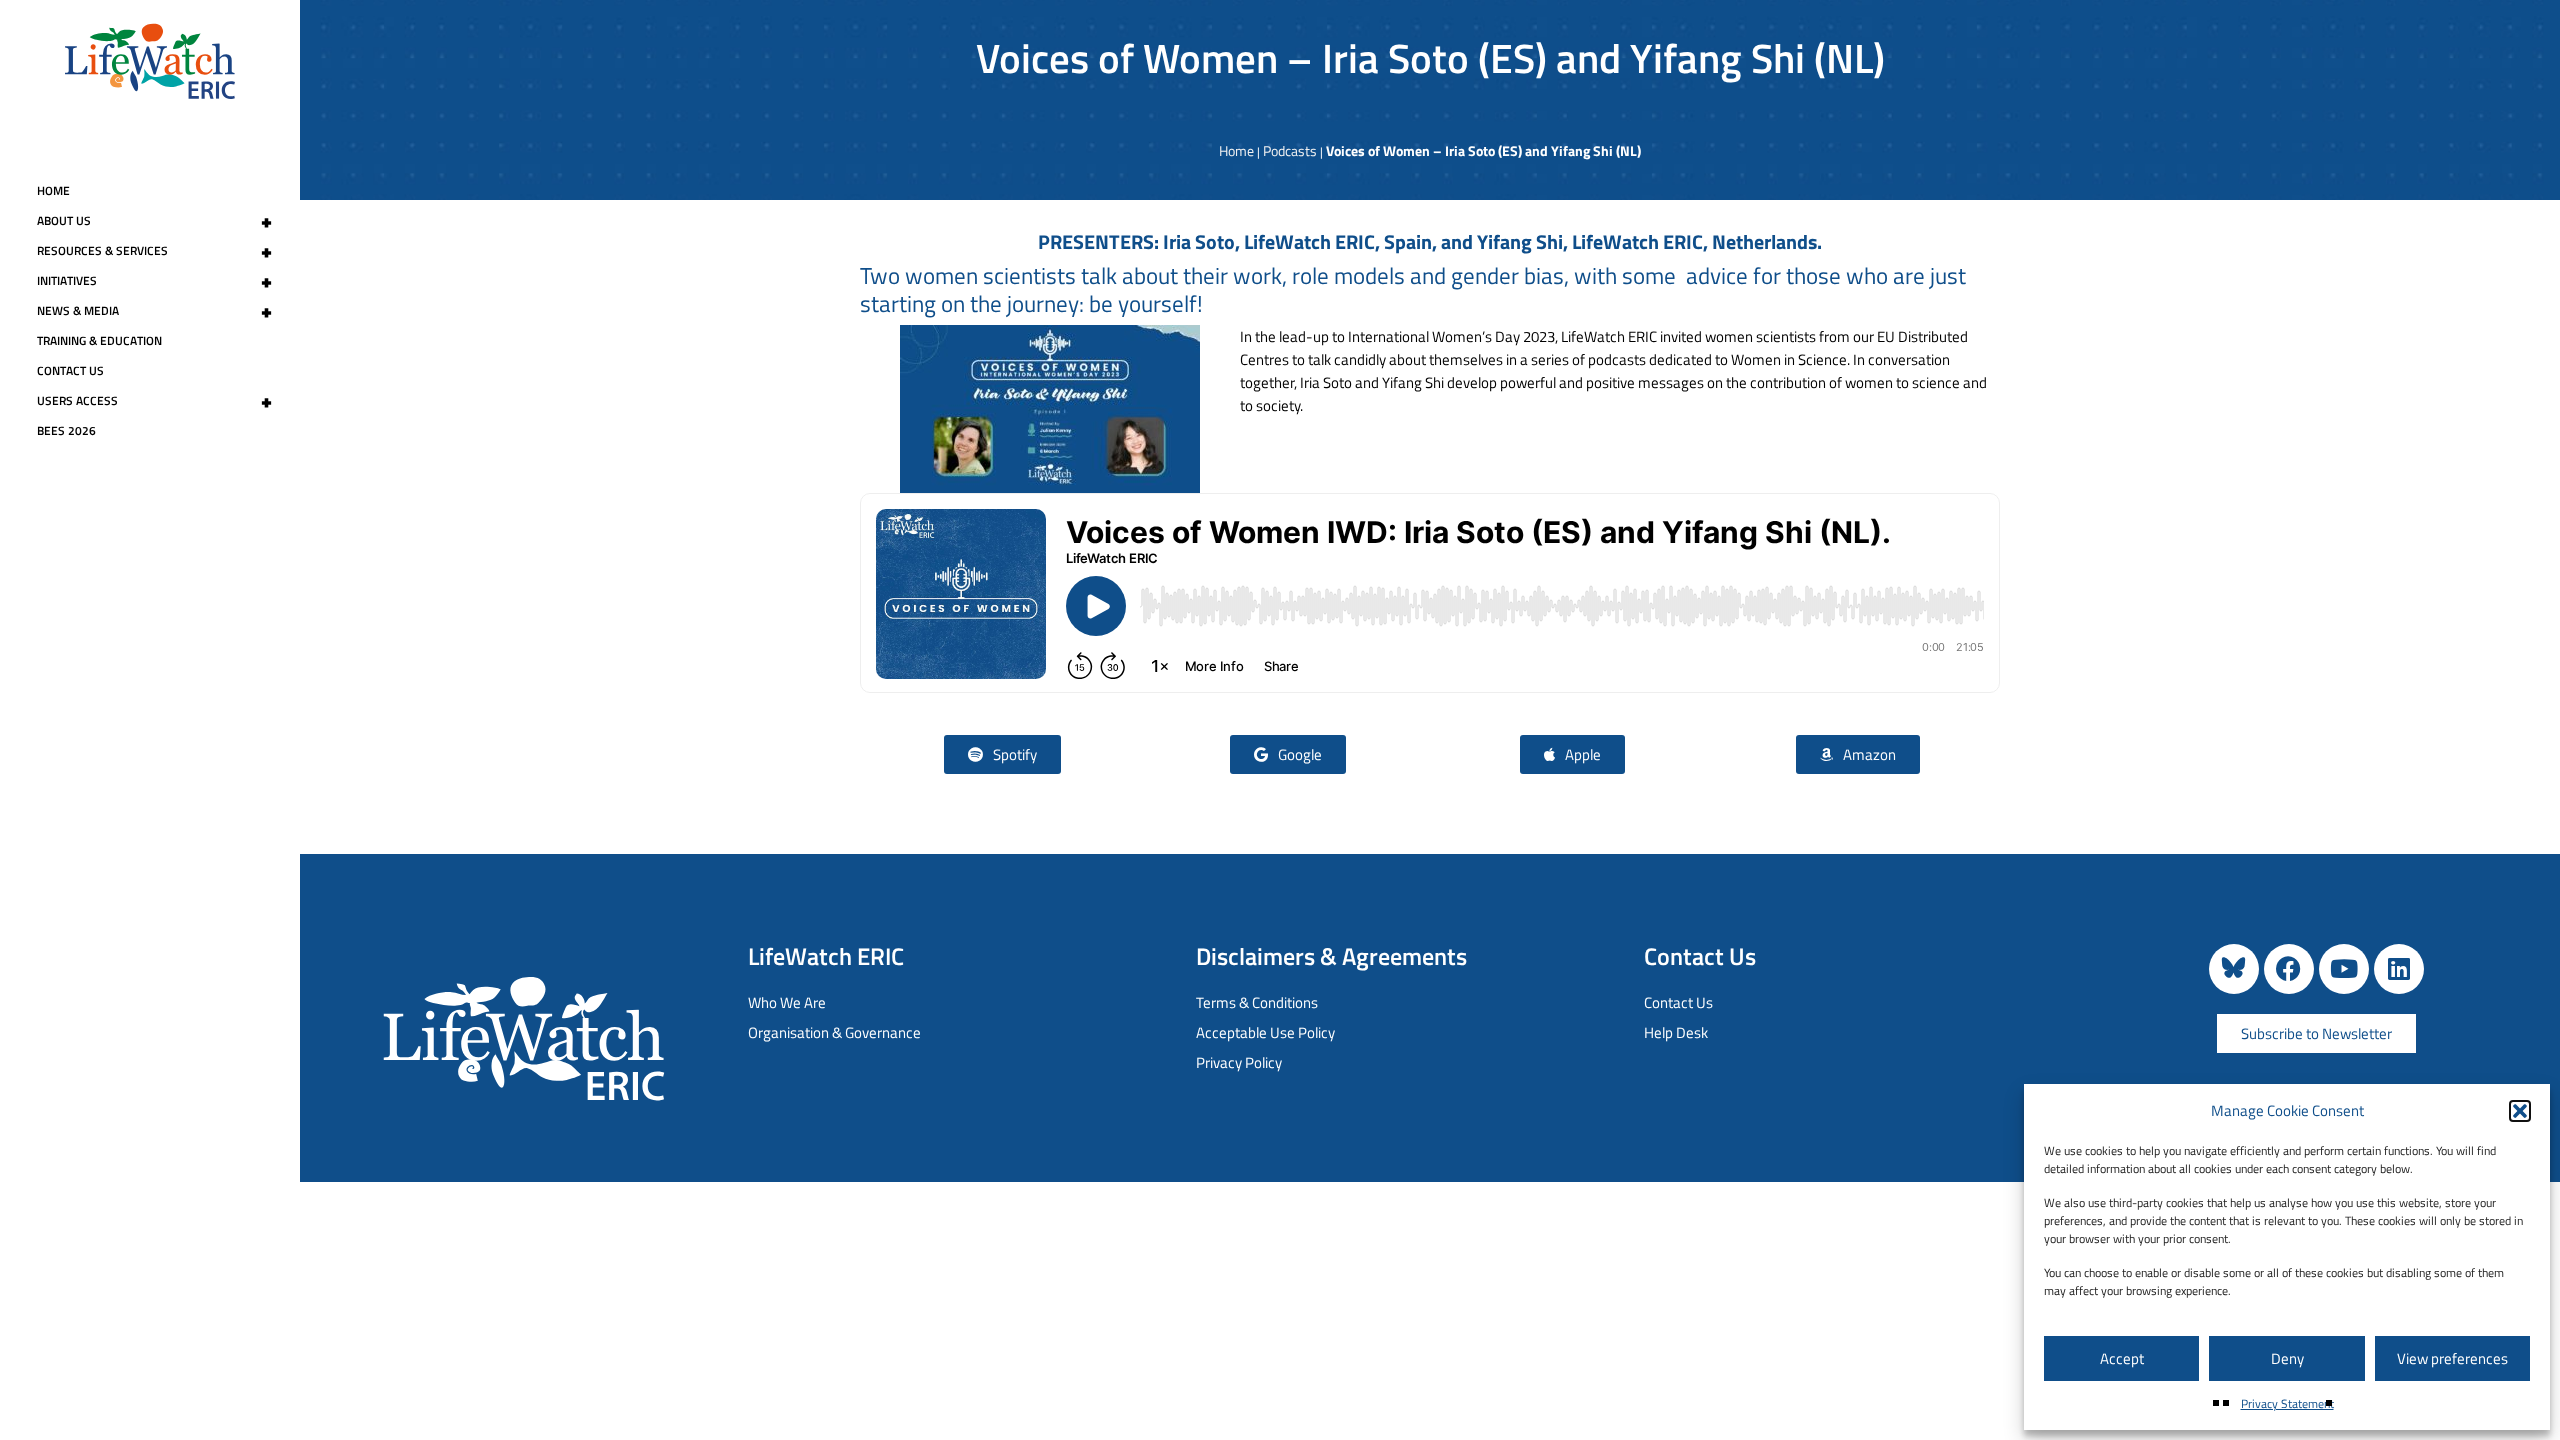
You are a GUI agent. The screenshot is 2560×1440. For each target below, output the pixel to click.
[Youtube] (2344, 969)
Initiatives (154, 281)
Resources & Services (154, 251)
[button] (2520, 1111)
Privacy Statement (2287, 1403)
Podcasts (1290, 150)
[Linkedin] (2399, 969)
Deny (2287, 1358)
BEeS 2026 (66, 430)
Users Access (154, 401)
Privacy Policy (1239, 1062)
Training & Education (99, 340)
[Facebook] (2289, 969)
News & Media (154, 311)
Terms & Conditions (1257, 1002)
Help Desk (1676, 1032)
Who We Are (787, 1002)
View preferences (2452, 1358)
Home (53, 190)
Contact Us (70, 370)
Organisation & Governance (834, 1032)
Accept (2122, 1358)
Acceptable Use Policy (1265, 1032)
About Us (154, 221)
